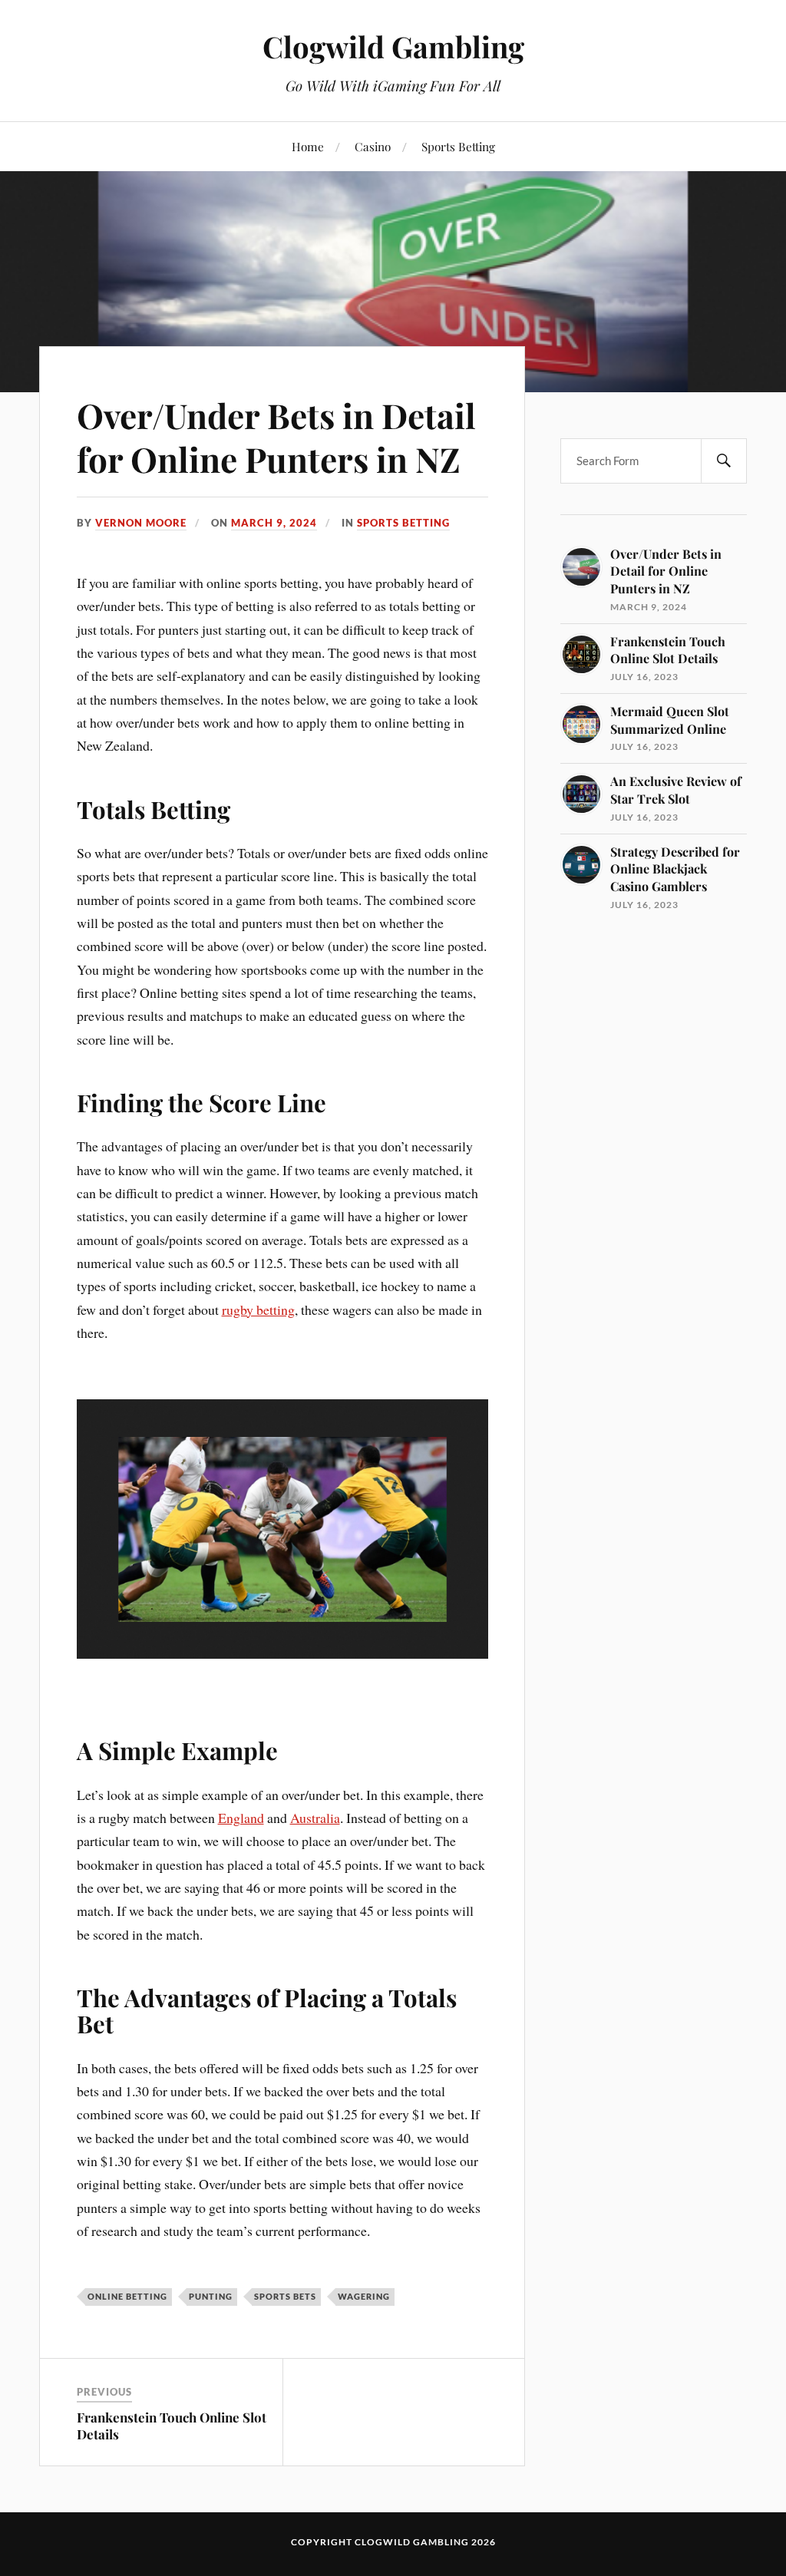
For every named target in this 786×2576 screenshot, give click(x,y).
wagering (364, 2296)
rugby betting (258, 1309)
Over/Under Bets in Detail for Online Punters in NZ (276, 437)
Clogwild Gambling (393, 46)
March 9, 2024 (274, 523)
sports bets (285, 2296)
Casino (373, 146)
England (241, 1818)
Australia (315, 1818)
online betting (127, 2296)
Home (308, 146)
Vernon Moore (141, 523)
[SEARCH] (724, 461)
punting (211, 2296)
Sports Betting (458, 146)
